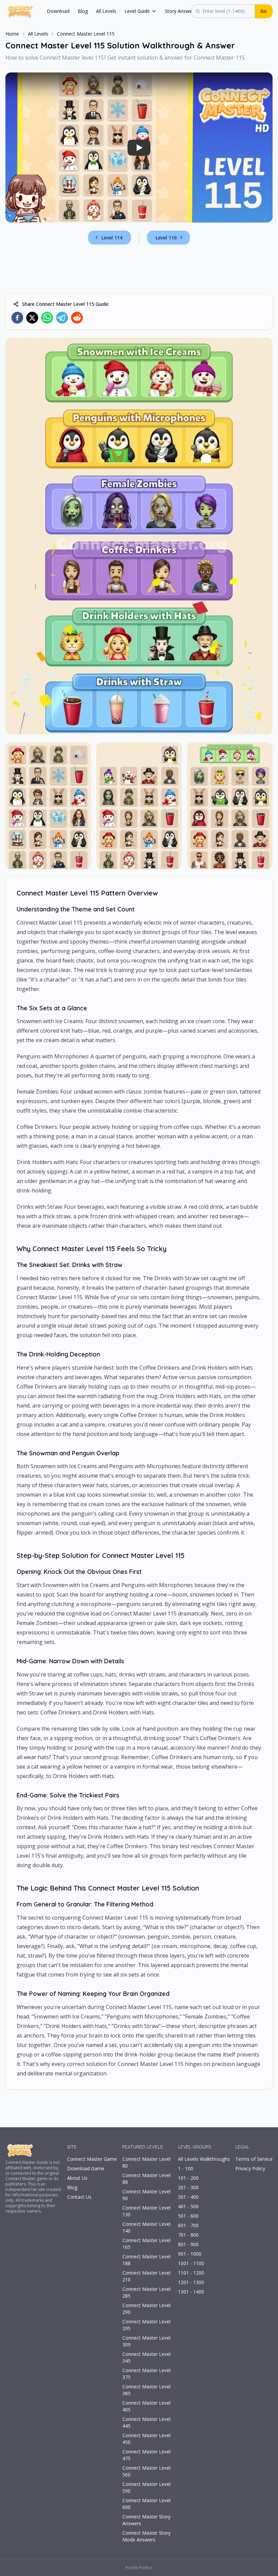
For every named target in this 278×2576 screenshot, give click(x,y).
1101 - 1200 (191, 2273)
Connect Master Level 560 (146, 2471)
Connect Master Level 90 (146, 2195)
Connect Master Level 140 (146, 2227)
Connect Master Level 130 (146, 2211)
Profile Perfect (139, 2568)
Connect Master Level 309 (146, 2341)
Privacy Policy (250, 2168)
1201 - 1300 (191, 2282)
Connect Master (21, 2162)
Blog (83, 11)
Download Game (86, 2168)
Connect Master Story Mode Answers (146, 2536)
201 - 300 (188, 2187)
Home (12, 34)
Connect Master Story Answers (146, 2520)
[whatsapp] (47, 318)
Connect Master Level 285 (146, 2292)
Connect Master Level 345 (146, 2357)
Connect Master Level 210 (146, 2276)
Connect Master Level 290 (146, 2309)
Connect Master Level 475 (146, 2455)
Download (58, 11)
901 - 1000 (190, 2254)
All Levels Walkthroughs (204, 2159)
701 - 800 (188, 2235)
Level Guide (137, 11)
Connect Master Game (92, 2159)
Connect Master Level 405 (146, 2406)
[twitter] (32, 318)
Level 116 (166, 238)
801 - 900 (188, 2244)
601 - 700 (188, 2225)
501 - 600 (188, 2216)
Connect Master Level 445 (146, 2422)
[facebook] (17, 318)
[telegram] (62, 318)
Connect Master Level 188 (146, 2260)
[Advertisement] (139, 269)
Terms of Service (254, 2159)
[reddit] (77, 318)
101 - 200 (188, 2178)
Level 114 (112, 238)
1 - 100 (186, 2168)
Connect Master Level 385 (146, 2390)
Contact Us (79, 2197)
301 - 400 (188, 2197)
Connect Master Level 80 (146, 2162)
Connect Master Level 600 (146, 2504)
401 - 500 (188, 2206)
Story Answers (181, 11)
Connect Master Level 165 (146, 2244)
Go (264, 11)
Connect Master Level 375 (146, 2374)
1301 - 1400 (191, 2292)
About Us (77, 2178)
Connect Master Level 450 (146, 2439)
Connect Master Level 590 (146, 2487)
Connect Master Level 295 (146, 2325)
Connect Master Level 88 (146, 2179)
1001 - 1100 (191, 2263)
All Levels (106, 11)
